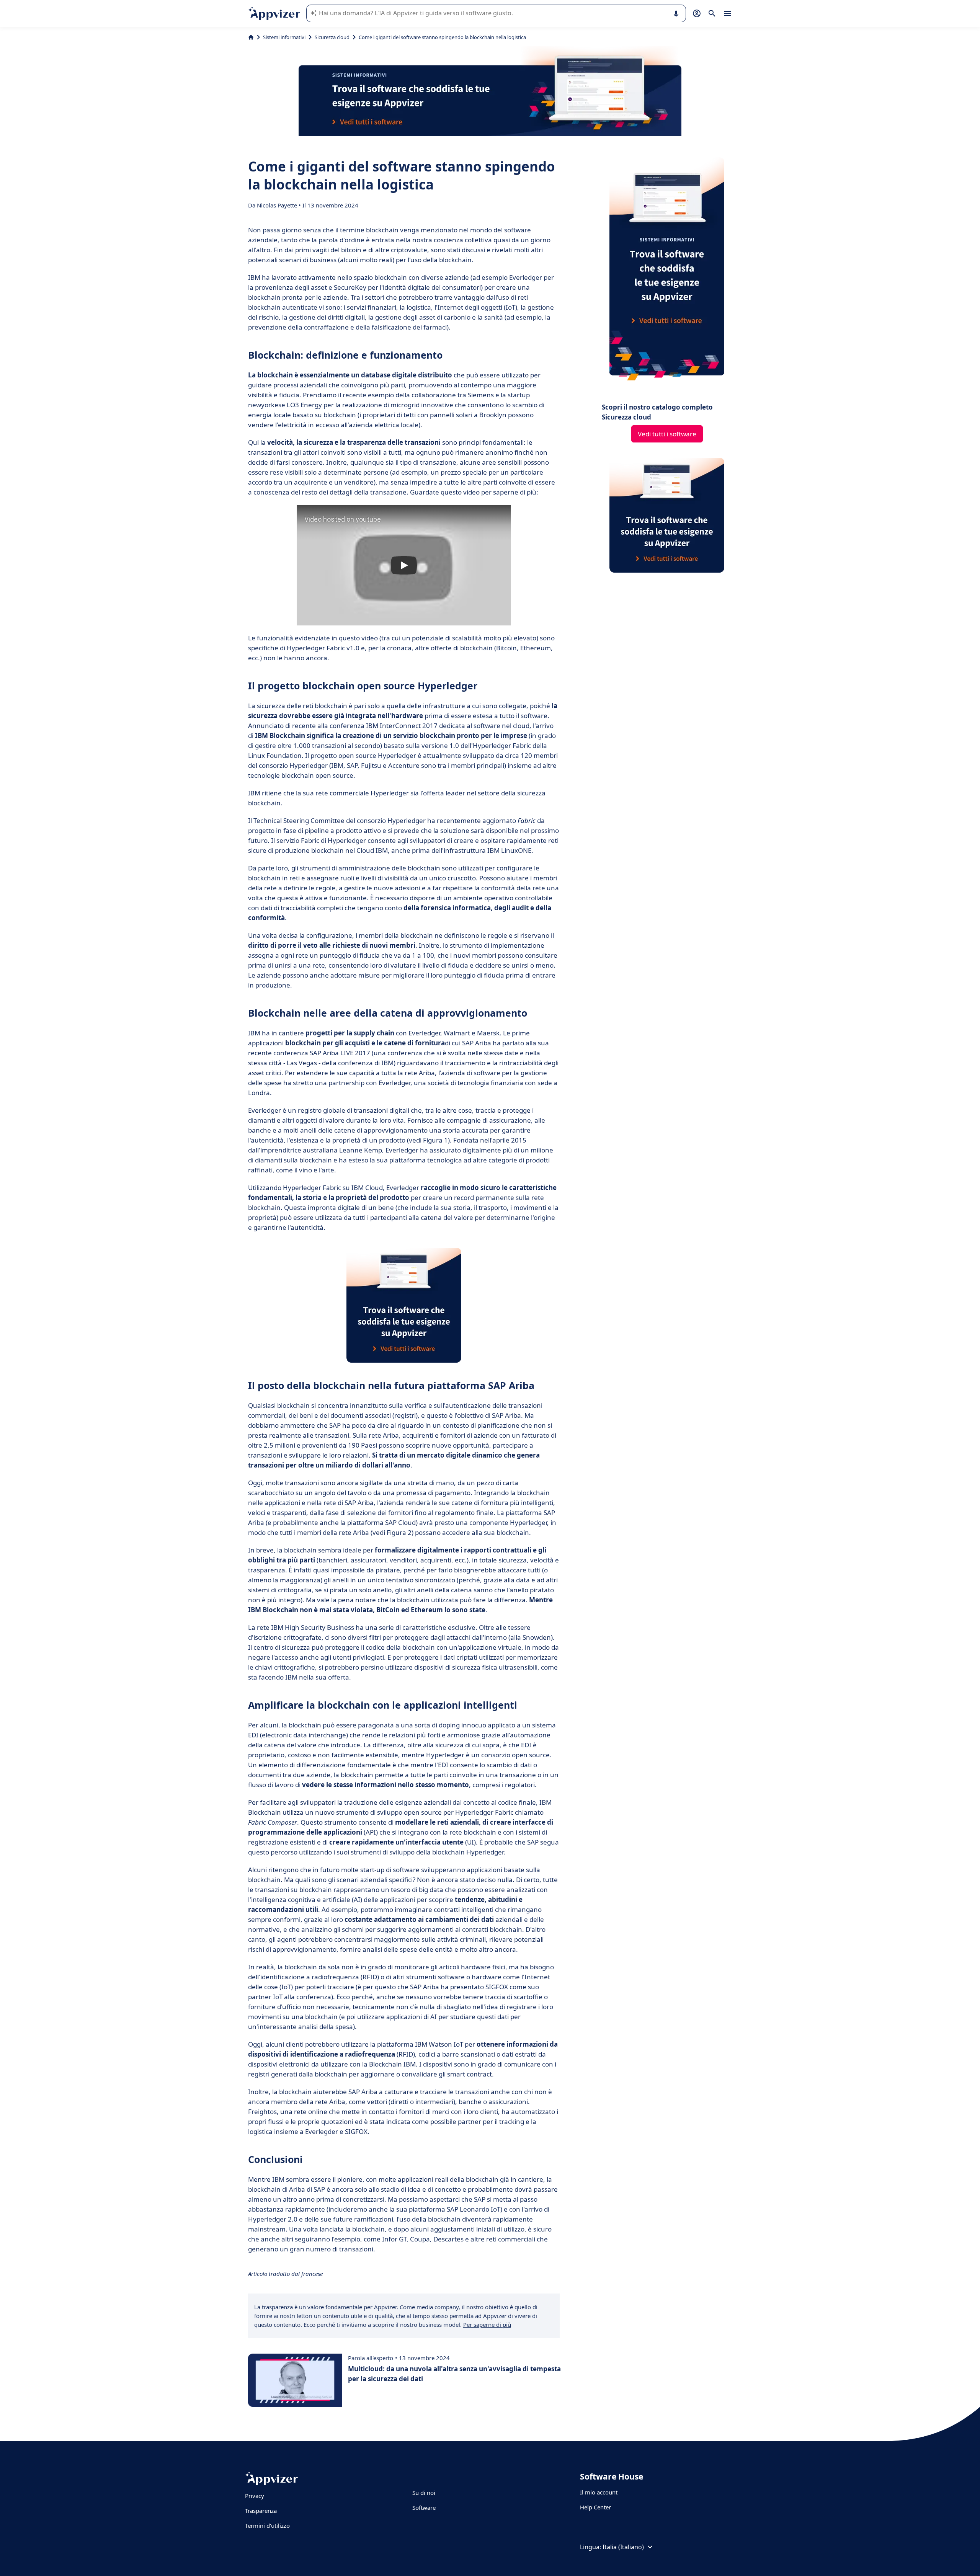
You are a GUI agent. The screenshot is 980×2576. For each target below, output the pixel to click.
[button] (404, 565)
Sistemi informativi (284, 37)
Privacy (255, 2496)
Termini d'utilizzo (267, 2525)
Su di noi (424, 2493)
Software (424, 2507)
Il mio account (599, 2492)
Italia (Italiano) (623, 2547)
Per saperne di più (487, 2325)
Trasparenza (261, 2511)
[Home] (251, 37)
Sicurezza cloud (332, 37)
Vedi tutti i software (667, 434)
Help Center (595, 2507)
